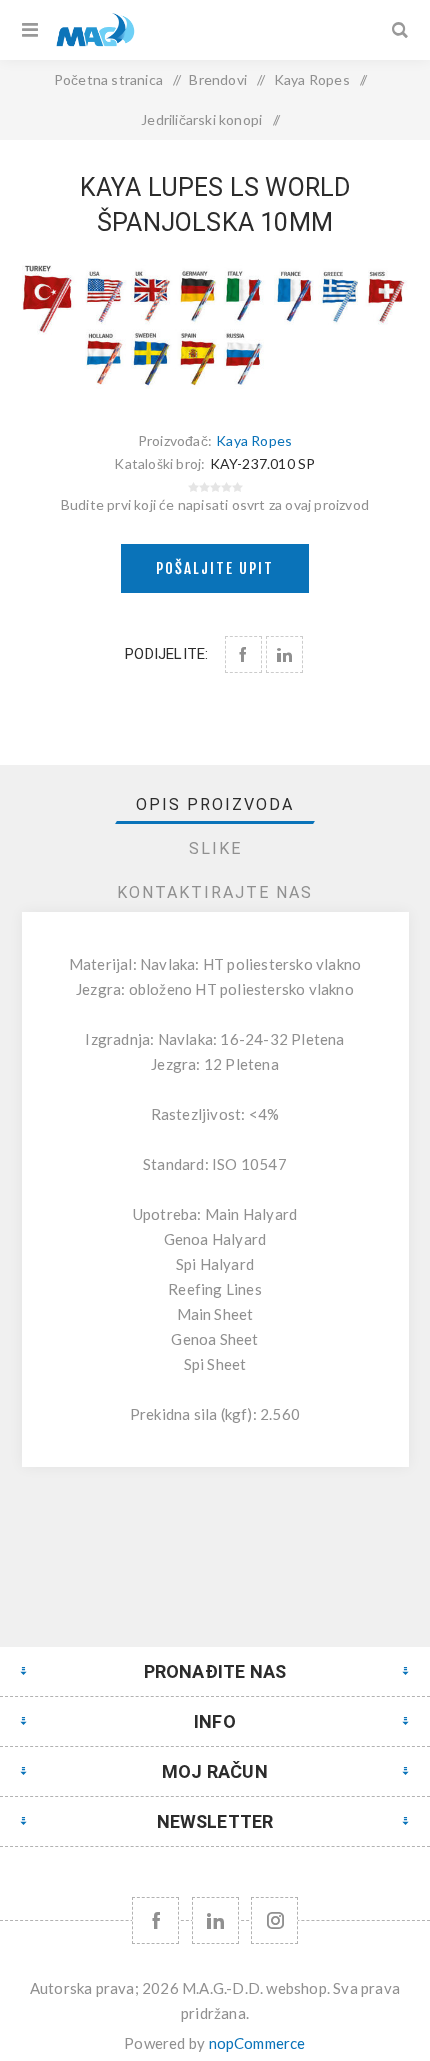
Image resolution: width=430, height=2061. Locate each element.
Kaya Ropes (254, 440)
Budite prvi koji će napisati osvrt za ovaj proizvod (215, 504)
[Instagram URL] (274, 1920)
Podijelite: (166, 654)
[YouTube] (215, 1920)
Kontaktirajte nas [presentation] (215, 892)
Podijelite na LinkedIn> (284, 654)
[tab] (215, 804)
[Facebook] (155, 1920)
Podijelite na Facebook (243, 654)
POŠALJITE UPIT (215, 568)
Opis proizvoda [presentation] (215, 804)
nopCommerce (257, 2043)
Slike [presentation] (215, 848)
